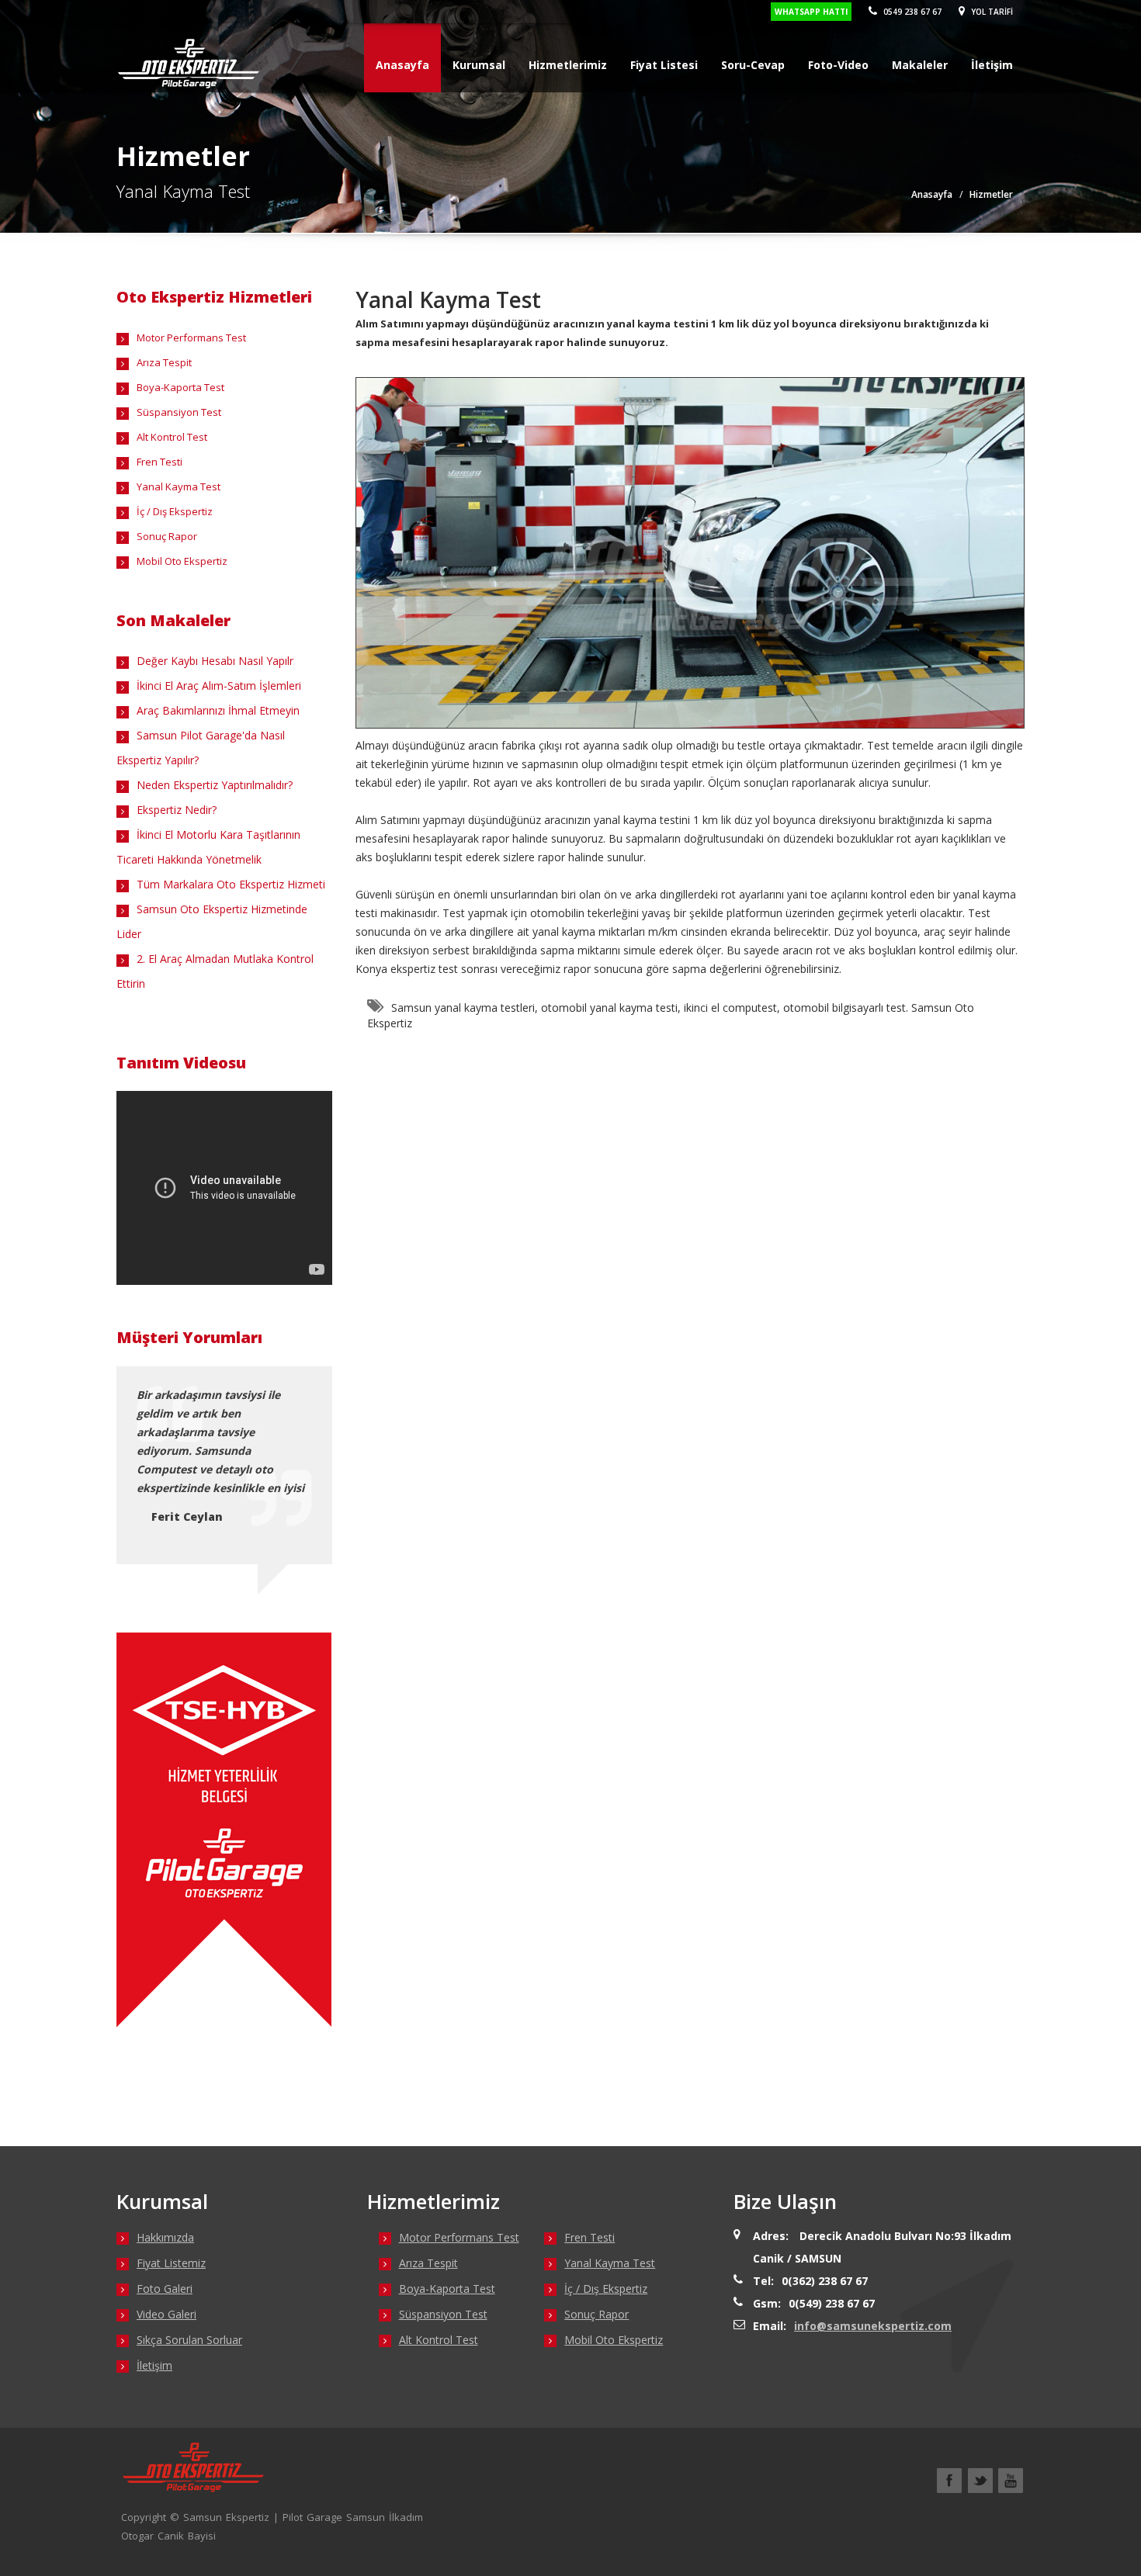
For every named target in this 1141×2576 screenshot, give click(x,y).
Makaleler (920, 65)
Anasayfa (402, 65)
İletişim (992, 65)
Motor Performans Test (191, 338)
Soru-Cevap (753, 65)
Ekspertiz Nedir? (177, 810)
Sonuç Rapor (167, 536)
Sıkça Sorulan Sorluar (189, 2340)
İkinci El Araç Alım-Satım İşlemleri (219, 686)
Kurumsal (479, 65)
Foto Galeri (165, 2289)
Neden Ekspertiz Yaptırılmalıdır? (215, 785)
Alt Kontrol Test (172, 437)
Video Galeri (166, 2314)
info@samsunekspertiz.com (873, 2326)
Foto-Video (838, 65)
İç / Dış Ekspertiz (175, 511)
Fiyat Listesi (664, 65)
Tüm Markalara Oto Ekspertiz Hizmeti (231, 884)
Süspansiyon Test (179, 412)
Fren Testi (160, 462)
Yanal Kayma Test (179, 486)
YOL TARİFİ (991, 12)
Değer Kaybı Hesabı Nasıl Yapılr (215, 661)
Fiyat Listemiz (171, 2263)
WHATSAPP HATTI (811, 12)
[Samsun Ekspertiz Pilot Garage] (188, 56)
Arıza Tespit (164, 362)
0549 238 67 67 (911, 12)
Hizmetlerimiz (568, 65)
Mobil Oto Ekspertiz (182, 561)
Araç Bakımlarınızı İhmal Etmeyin (218, 710)
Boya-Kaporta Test (180, 387)
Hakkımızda (165, 2237)
